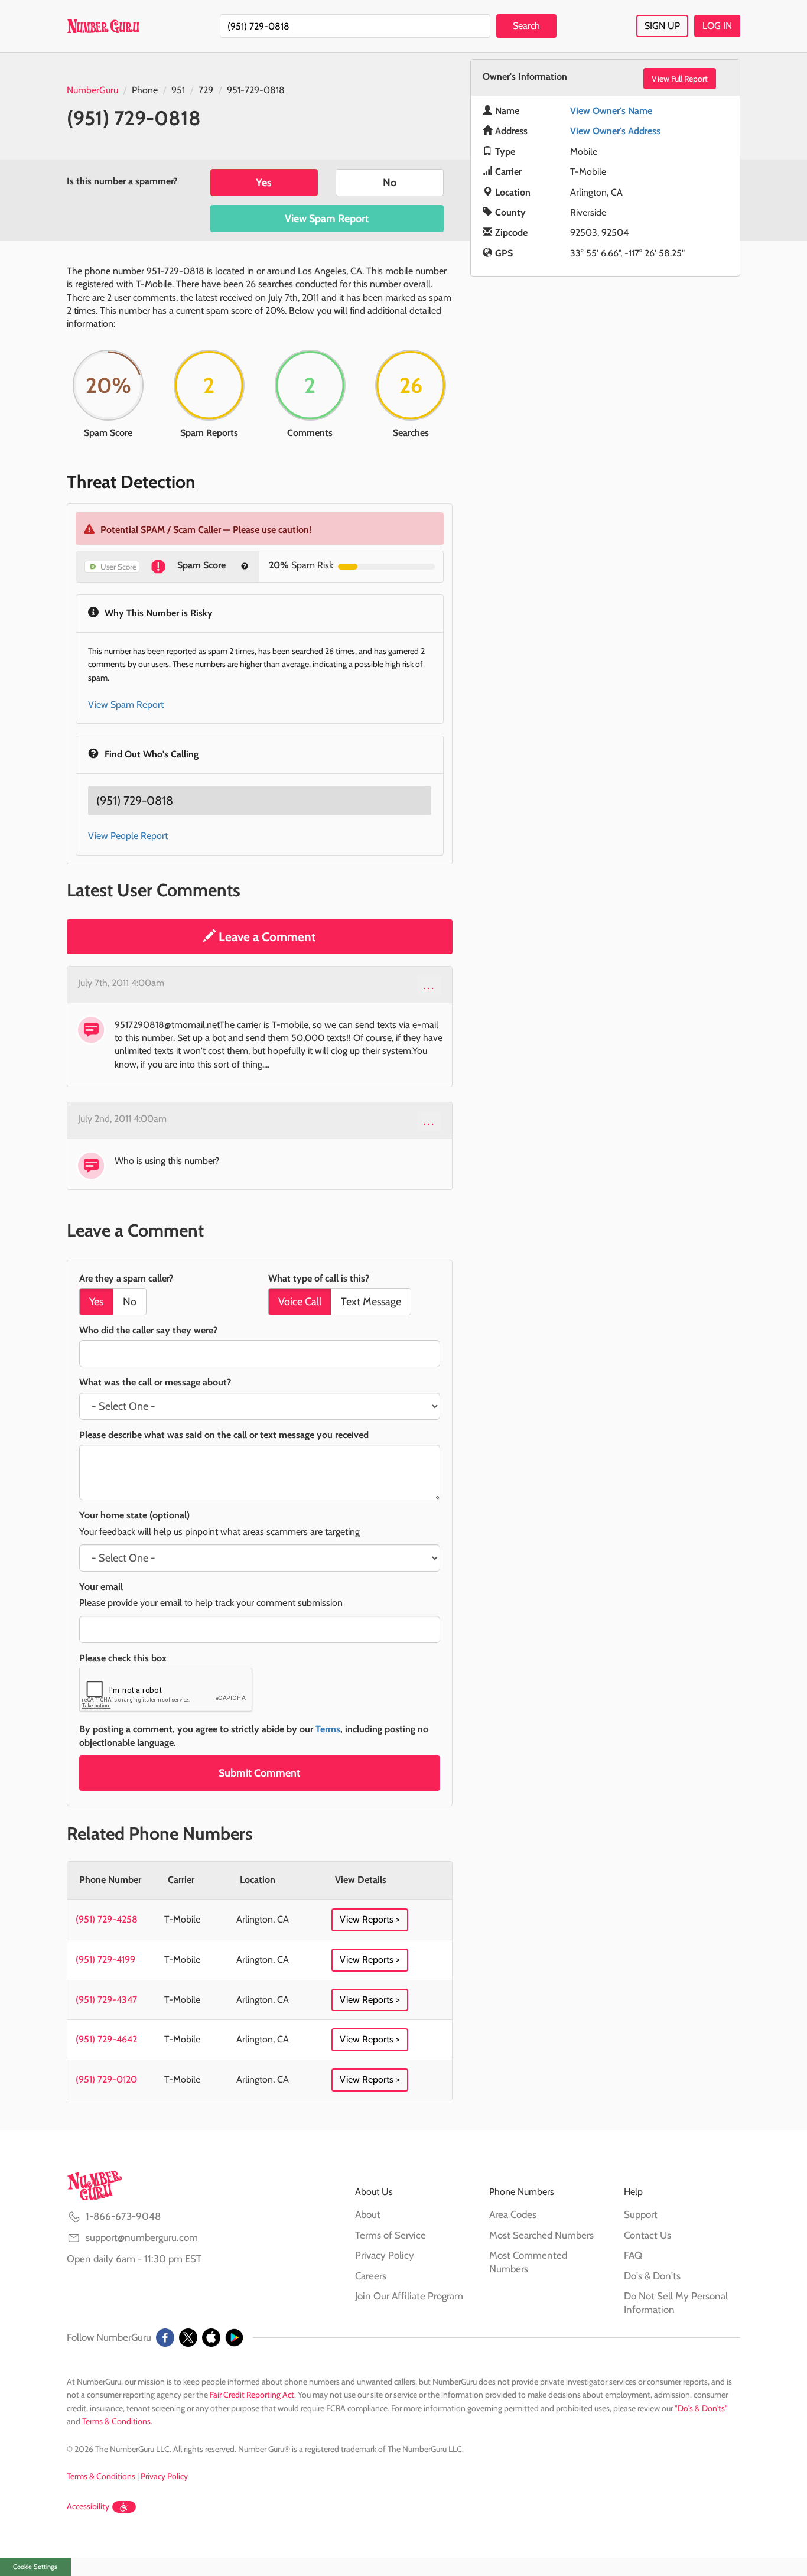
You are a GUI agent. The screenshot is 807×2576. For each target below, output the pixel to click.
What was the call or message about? (155, 1382)
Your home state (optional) (134, 1515)
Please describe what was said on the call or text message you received (224, 1435)
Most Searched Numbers (541, 2235)
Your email (101, 1587)
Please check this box (123, 1658)
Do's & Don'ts (652, 2276)
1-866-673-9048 (123, 2216)
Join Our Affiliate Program (409, 2296)
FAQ (633, 2255)
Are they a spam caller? (126, 1278)
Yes (264, 183)
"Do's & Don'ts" (701, 2408)
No (390, 183)
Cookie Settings (35, 2567)
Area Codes (513, 2214)
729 (206, 90)
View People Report (128, 836)
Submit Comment (259, 1773)
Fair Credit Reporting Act (252, 2395)
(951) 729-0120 (106, 2079)
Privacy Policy (385, 2255)
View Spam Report (327, 219)
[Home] (103, 26)
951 (178, 90)
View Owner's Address (615, 131)
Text (371, 1302)
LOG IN (717, 26)
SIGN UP (662, 26)
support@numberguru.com (142, 2237)
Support (641, 2214)
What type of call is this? (319, 1278)
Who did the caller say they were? (148, 1330)
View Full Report (680, 79)
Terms (328, 1729)
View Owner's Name (611, 111)
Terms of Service (391, 2235)
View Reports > (370, 1919)
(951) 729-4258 (107, 1919)
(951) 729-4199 (105, 1959)
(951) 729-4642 (106, 2039)
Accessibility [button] (88, 2506)
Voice (300, 1302)
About (368, 2214)
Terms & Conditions (116, 2421)
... (429, 985)
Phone (145, 90)
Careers (371, 2276)
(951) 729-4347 (106, 2000)
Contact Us (647, 2235)
